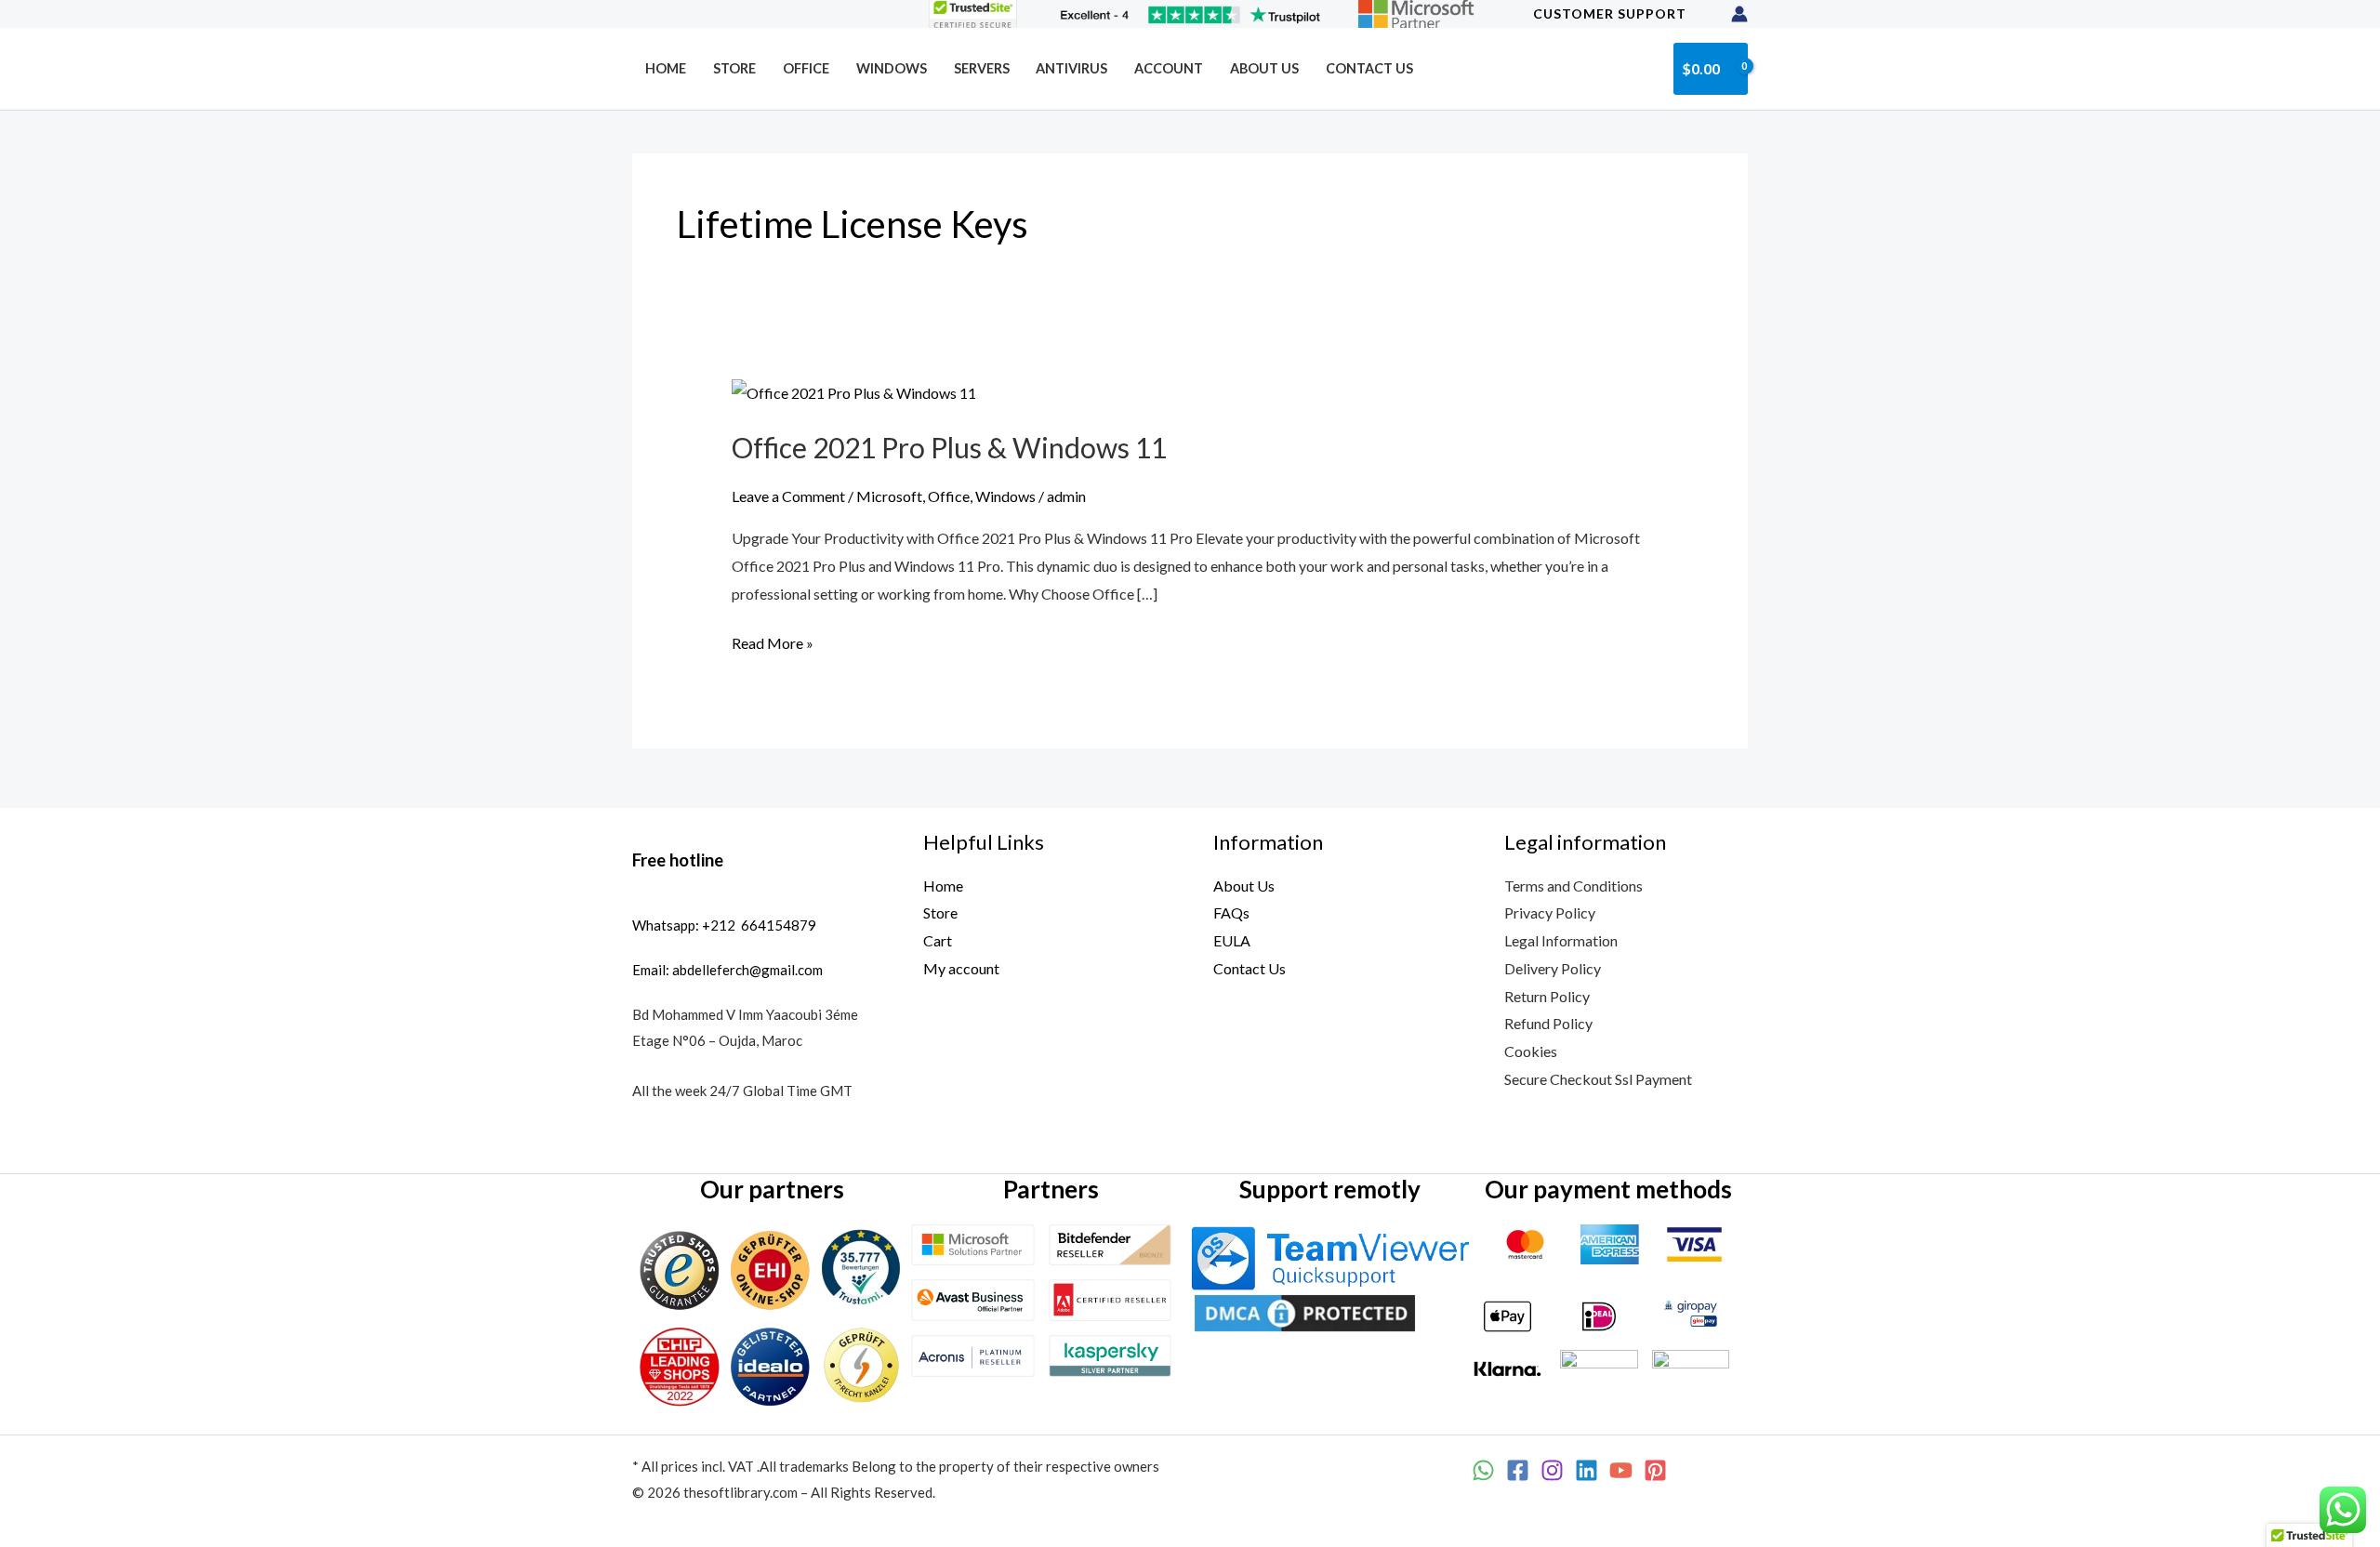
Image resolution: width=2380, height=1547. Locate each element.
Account (1169, 68)
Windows (1005, 496)
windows (892, 68)
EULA (1232, 940)
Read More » (773, 641)
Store (734, 68)
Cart (938, 940)
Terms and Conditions (1573, 886)
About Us (1264, 68)
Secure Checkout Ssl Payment (1598, 1079)
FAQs (1231, 912)
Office (949, 496)
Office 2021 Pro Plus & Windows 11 (949, 447)
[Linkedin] (1587, 1470)
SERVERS (982, 68)
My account (961, 968)
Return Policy (1547, 996)
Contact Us (1369, 68)
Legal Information (1561, 940)
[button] (1645, 68)
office (806, 68)
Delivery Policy (1553, 968)
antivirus (1071, 68)
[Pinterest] (1655, 1470)
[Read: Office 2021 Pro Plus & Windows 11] (854, 391)
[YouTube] (1621, 1470)
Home (666, 68)
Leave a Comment (788, 496)
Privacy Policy (1550, 912)
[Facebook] (1518, 1470)
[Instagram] (1552, 1470)
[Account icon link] (1739, 14)
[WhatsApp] (1483, 1470)
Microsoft (889, 496)
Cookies (1531, 1051)
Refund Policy (1548, 1023)
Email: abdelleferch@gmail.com (727, 970)
